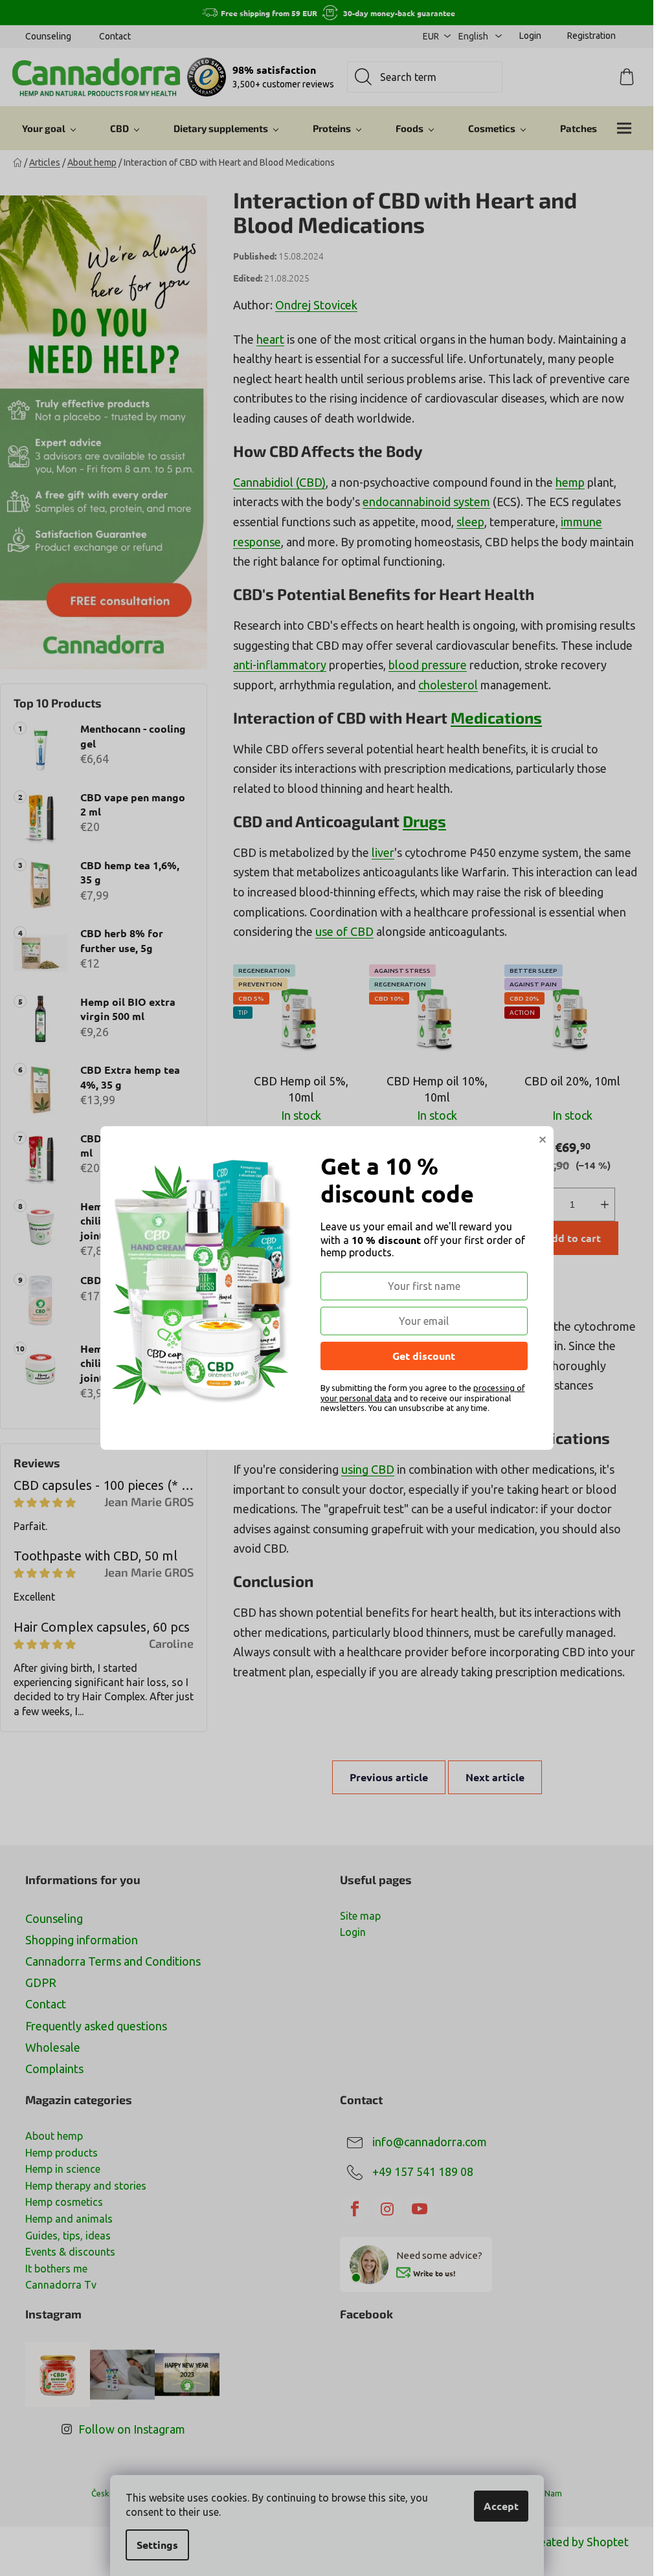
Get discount (424, 1356)
